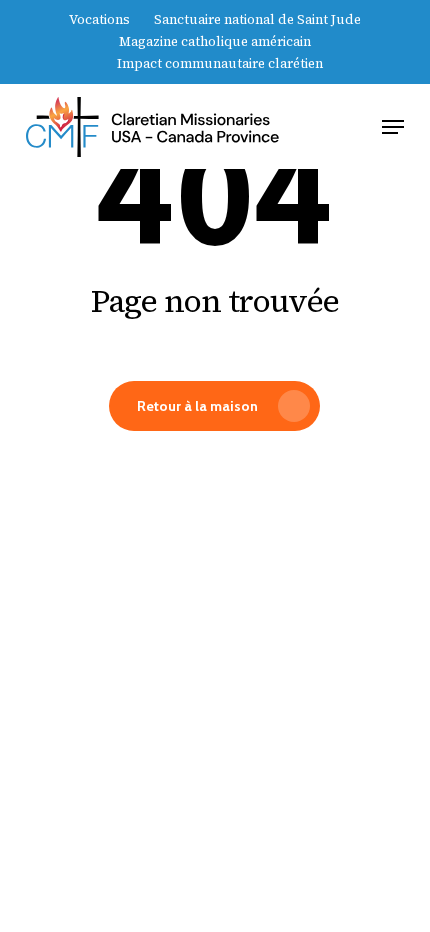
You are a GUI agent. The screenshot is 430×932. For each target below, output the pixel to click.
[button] (393, 127)
